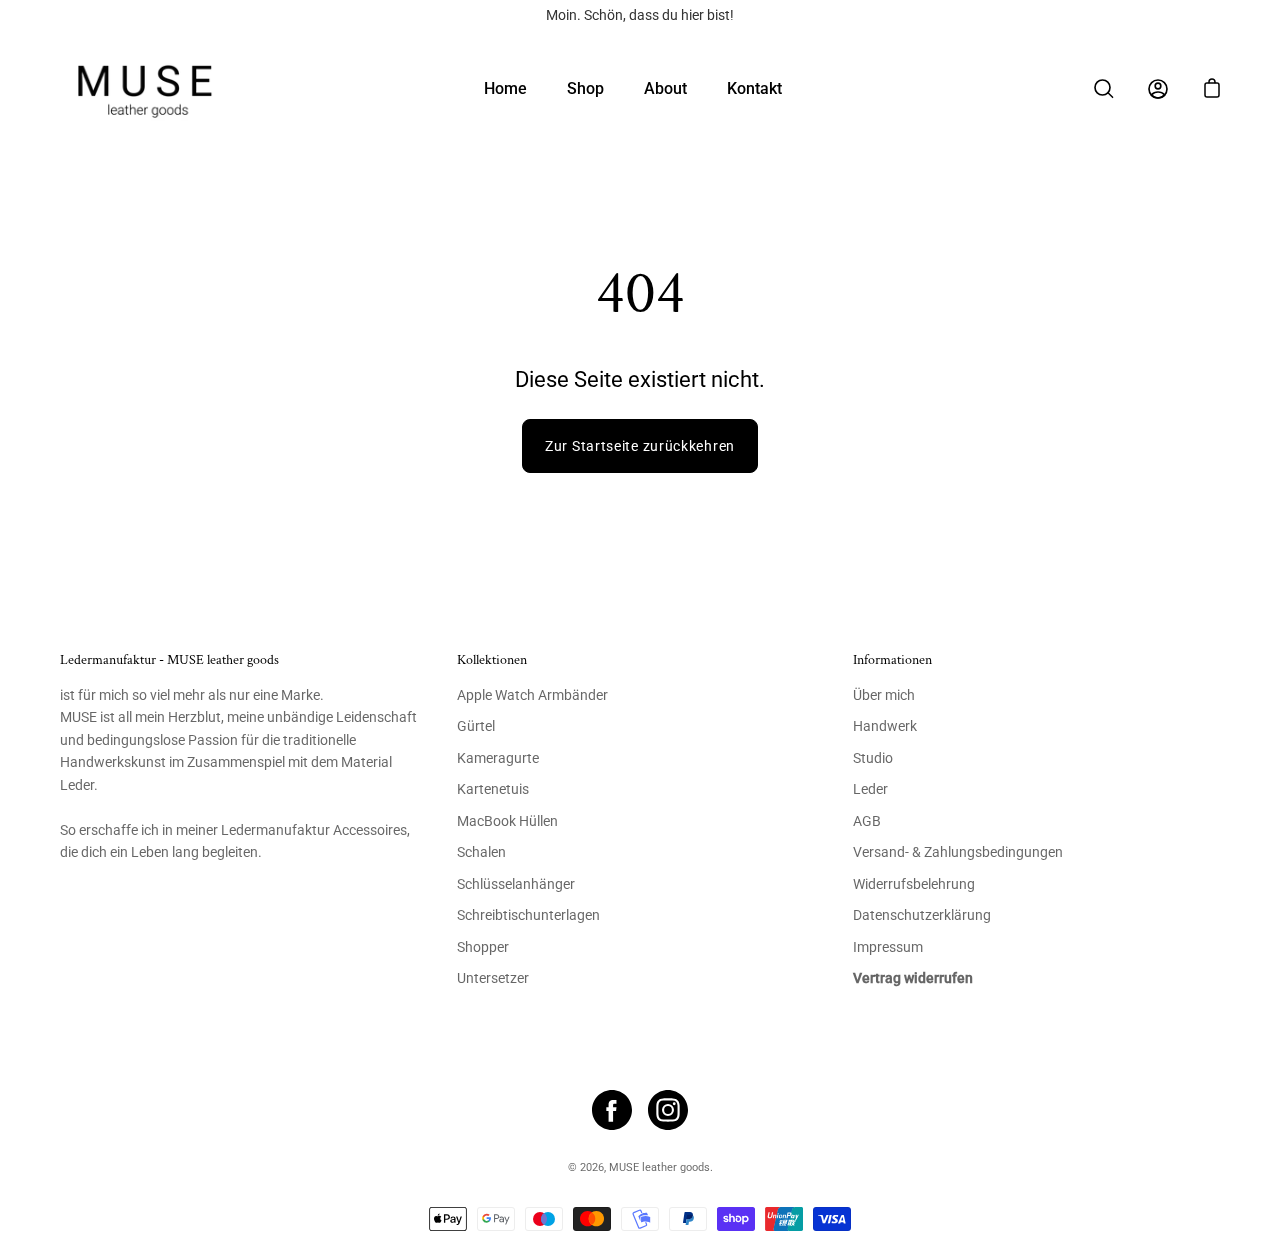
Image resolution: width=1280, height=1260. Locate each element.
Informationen (892, 660)
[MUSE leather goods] (145, 88)
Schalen (481, 852)
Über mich (884, 695)
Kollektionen (492, 660)
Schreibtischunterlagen (528, 915)
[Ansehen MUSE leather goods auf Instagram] (668, 1110)
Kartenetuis (493, 789)
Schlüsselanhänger (516, 884)
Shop (585, 88)
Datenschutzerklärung (922, 915)
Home (505, 88)
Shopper (483, 947)
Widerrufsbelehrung (914, 884)
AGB (867, 821)
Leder (870, 789)
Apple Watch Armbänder (532, 695)
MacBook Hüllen (507, 821)
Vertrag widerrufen (913, 978)
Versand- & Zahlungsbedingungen (958, 852)
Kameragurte (498, 758)
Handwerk (885, 726)
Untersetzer (493, 978)
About (665, 88)
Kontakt (754, 88)
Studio (873, 758)
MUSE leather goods (659, 1167)
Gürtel (476, 726)
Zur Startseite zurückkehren (640, 446)
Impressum (888, 947)
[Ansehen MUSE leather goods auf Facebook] (612, 1110)
